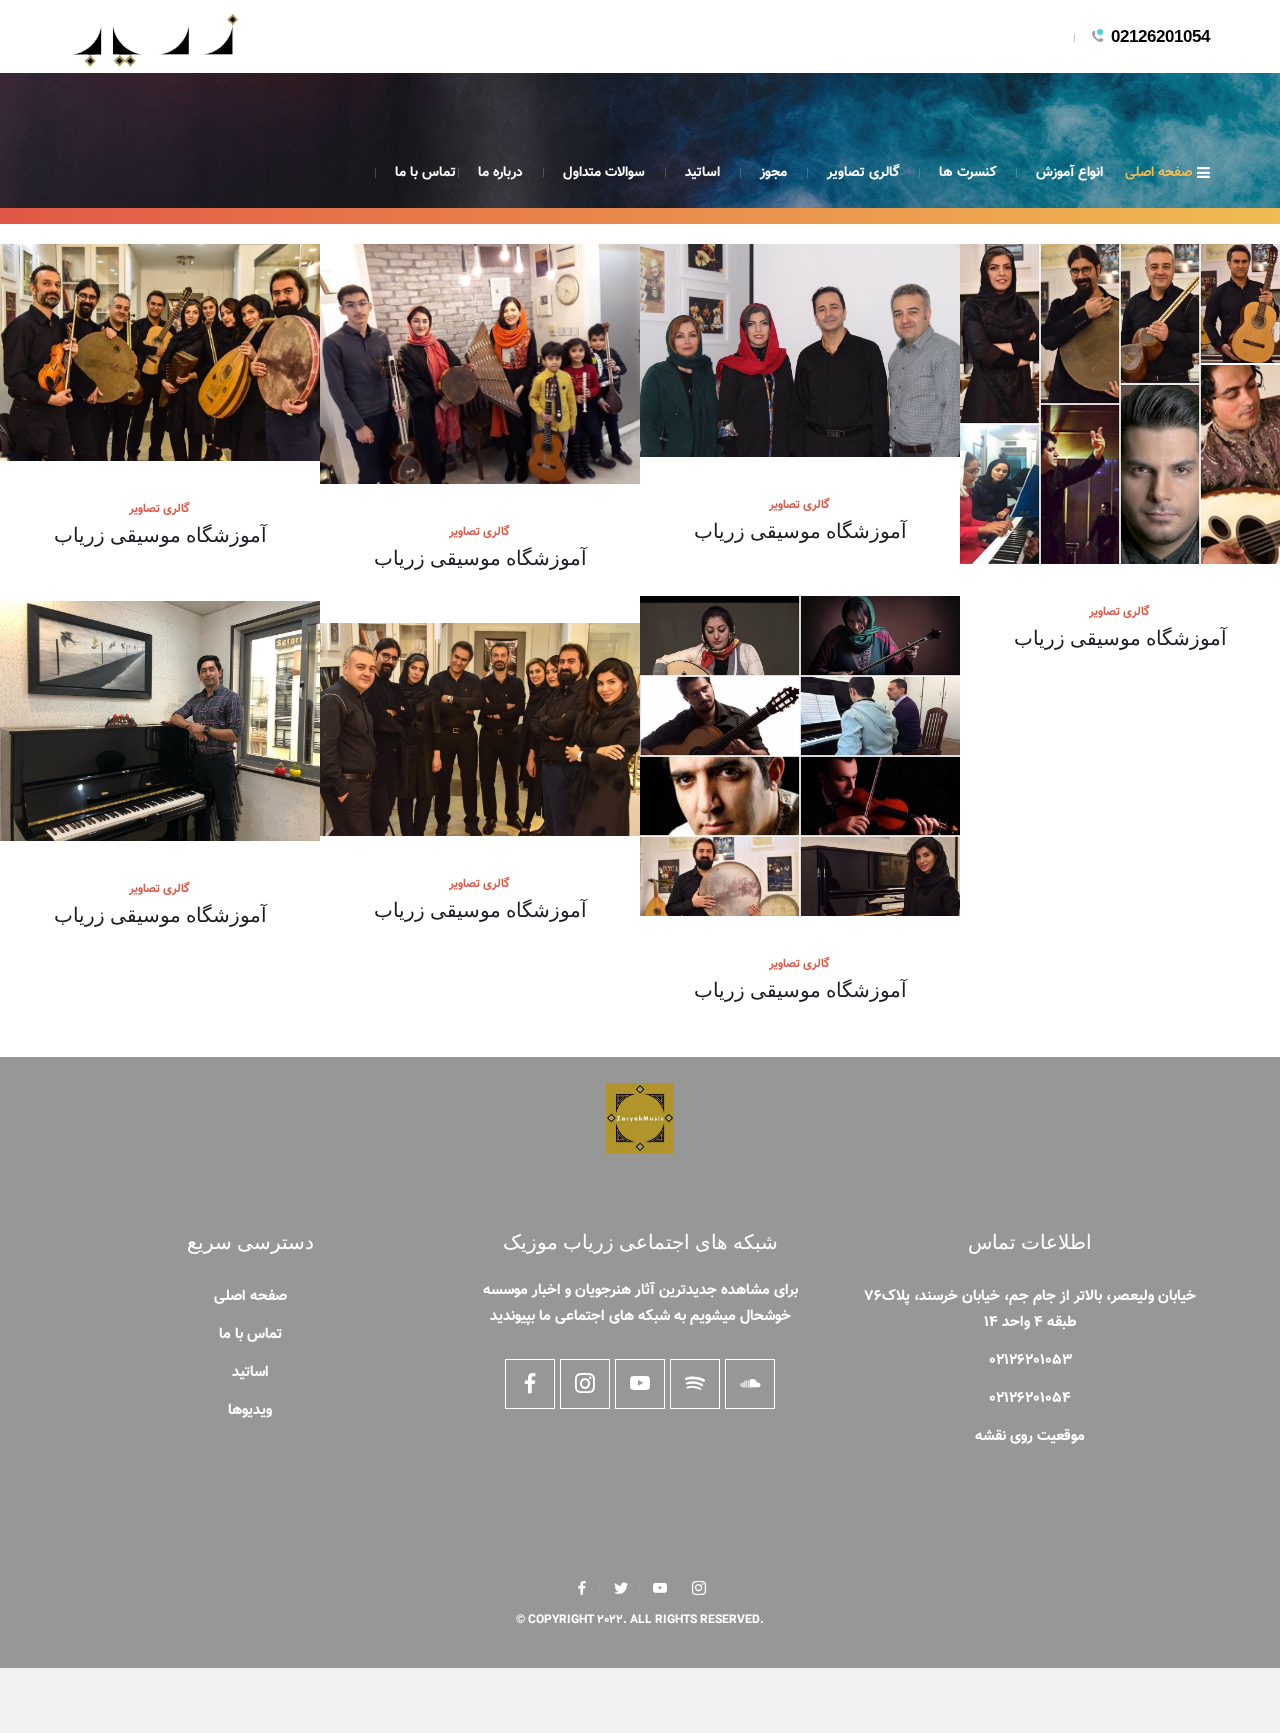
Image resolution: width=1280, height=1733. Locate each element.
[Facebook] (582, 1588)
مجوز (773, 173)
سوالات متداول (604, 173)
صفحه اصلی (1158, 173)
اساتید (702, 173)
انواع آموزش (1069, 173)
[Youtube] (660, 1588)
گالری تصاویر (863, 173)
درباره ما (500, 173)
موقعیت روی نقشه (1030, 1436)
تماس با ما (425, 173)
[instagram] (699, 1588)
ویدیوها (250, 1410)
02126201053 (1030, 1360)
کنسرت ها (967, 173)
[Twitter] (621, 1588)
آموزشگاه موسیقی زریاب (160, 533)
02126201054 (1160, 36)
